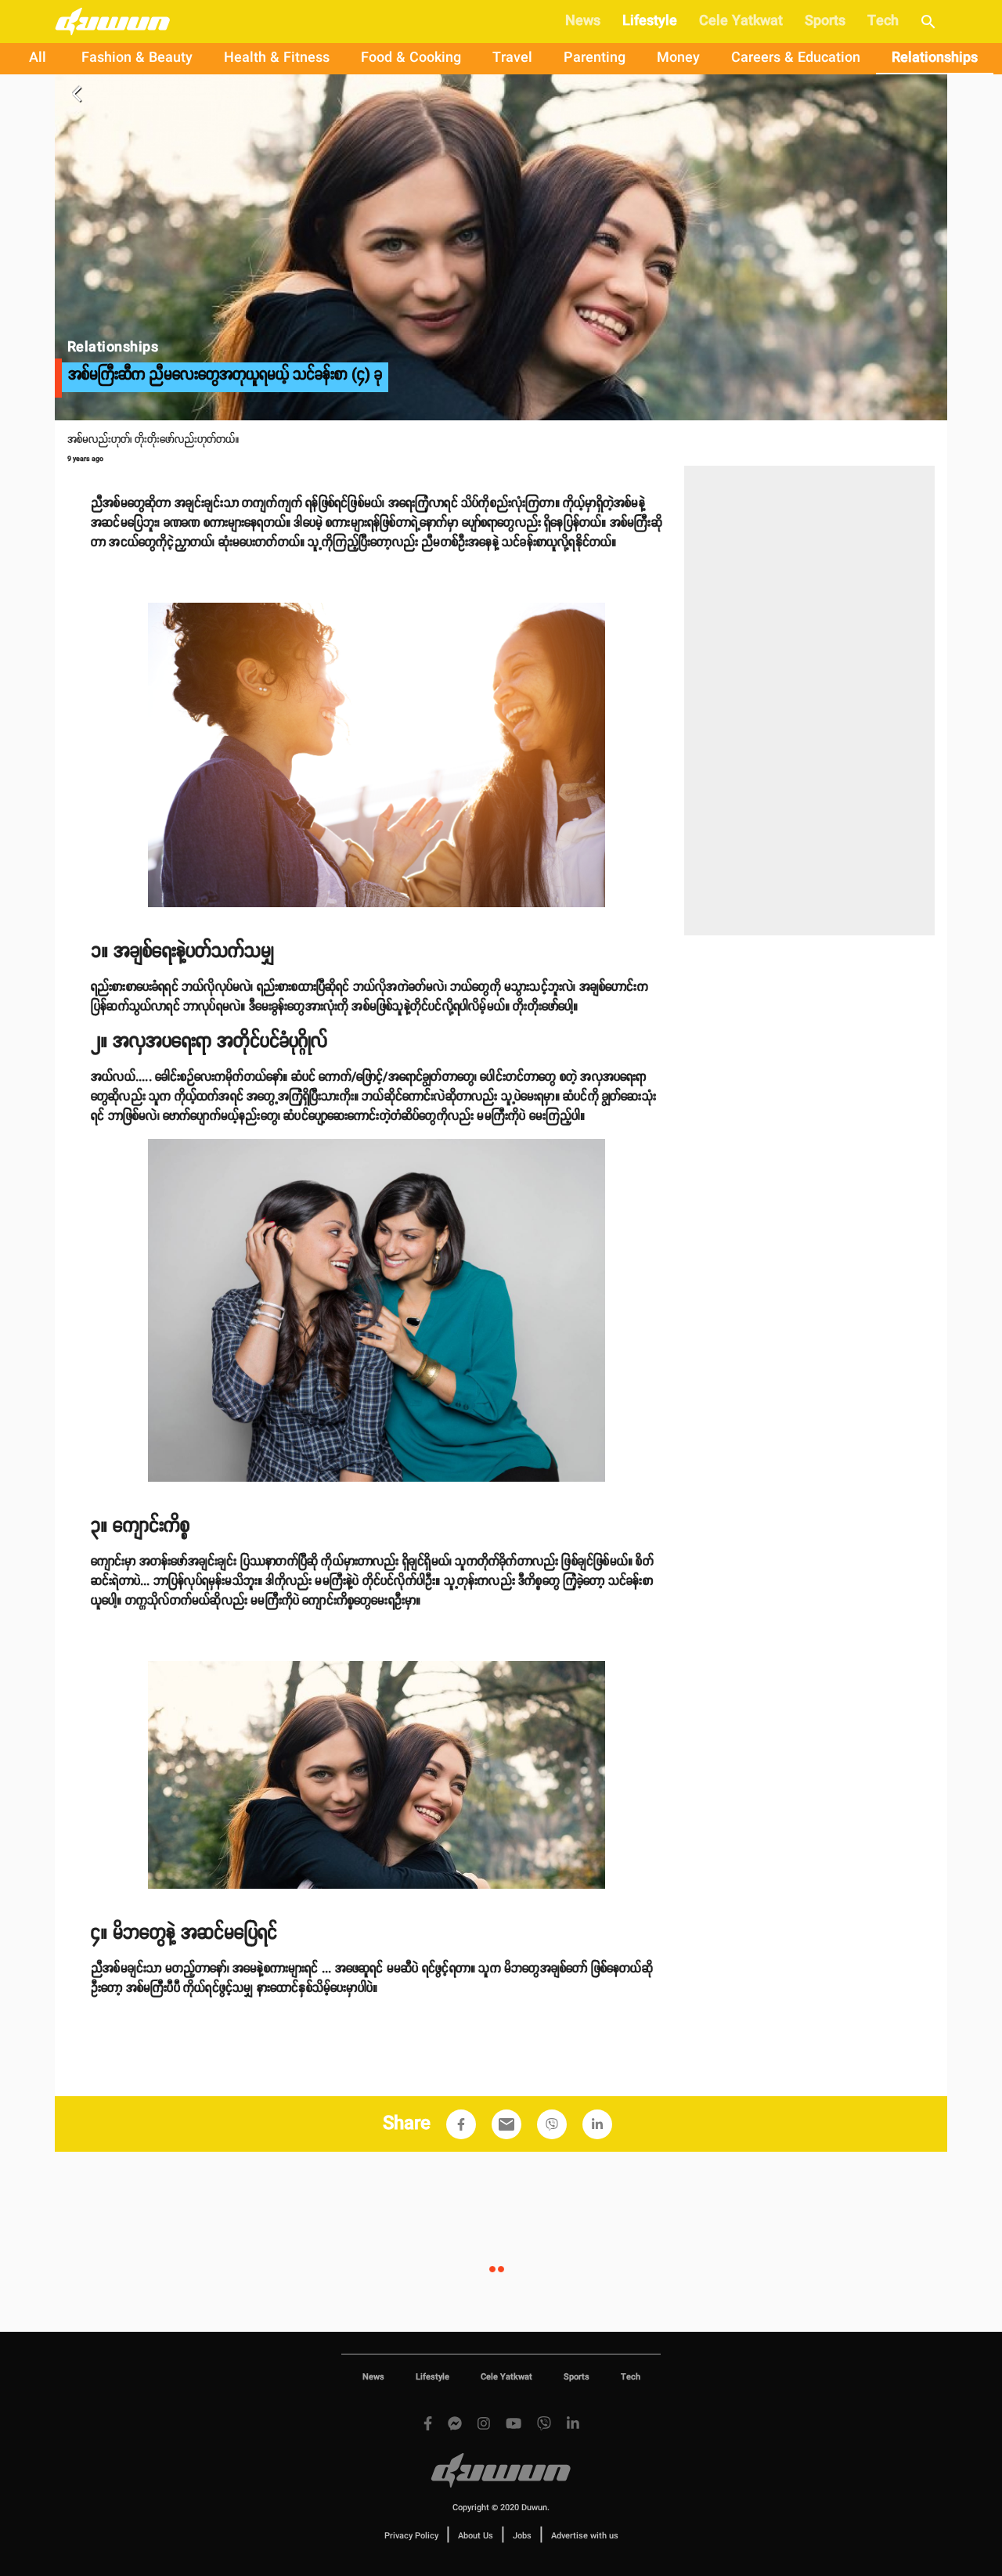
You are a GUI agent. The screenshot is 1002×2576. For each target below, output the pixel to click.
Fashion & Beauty (137, 58)
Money (678, 58)
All (38, 58)
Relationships (935, 58)
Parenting (595, 58)
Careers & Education (796, 58)
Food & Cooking (411, 58)
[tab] (38, 59)
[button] (461, 2124)
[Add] (461, 2124)
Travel (512, 58)
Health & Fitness (277, 58)
